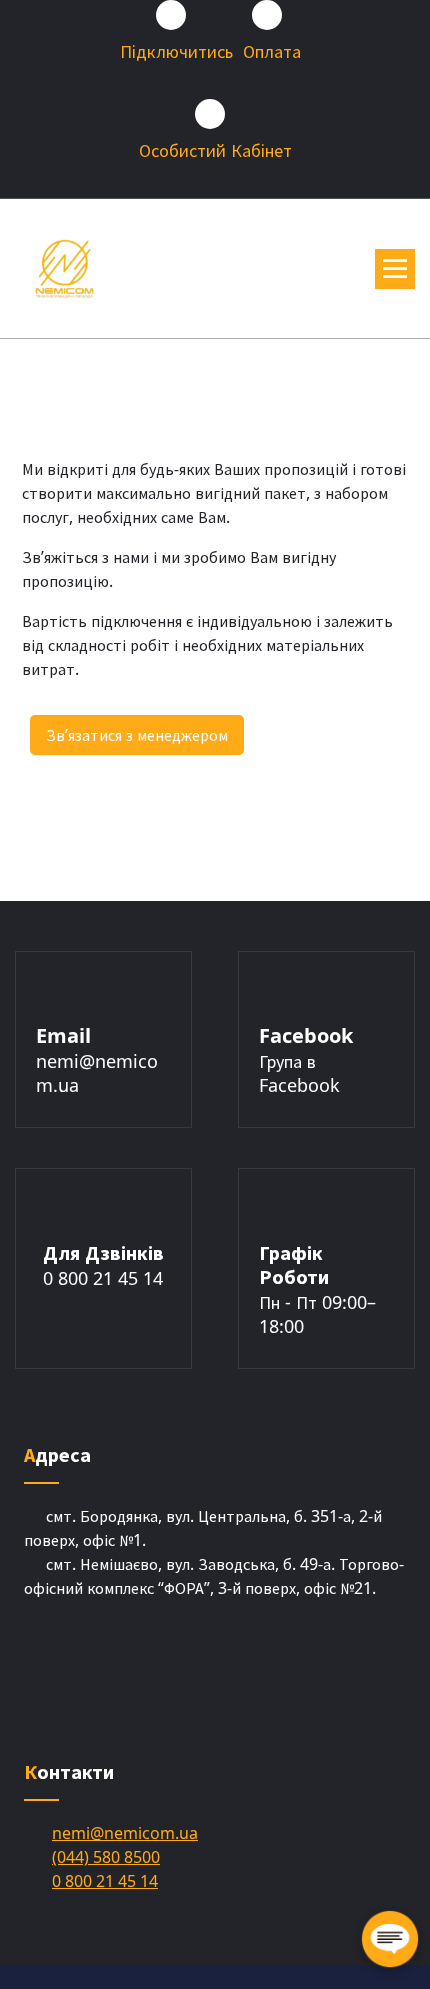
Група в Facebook (299, 1073)
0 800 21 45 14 (103, 1278)
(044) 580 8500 (106, 1857)
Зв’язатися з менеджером (137, 735)
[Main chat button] (390, 1939)
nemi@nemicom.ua (125, 1833)
